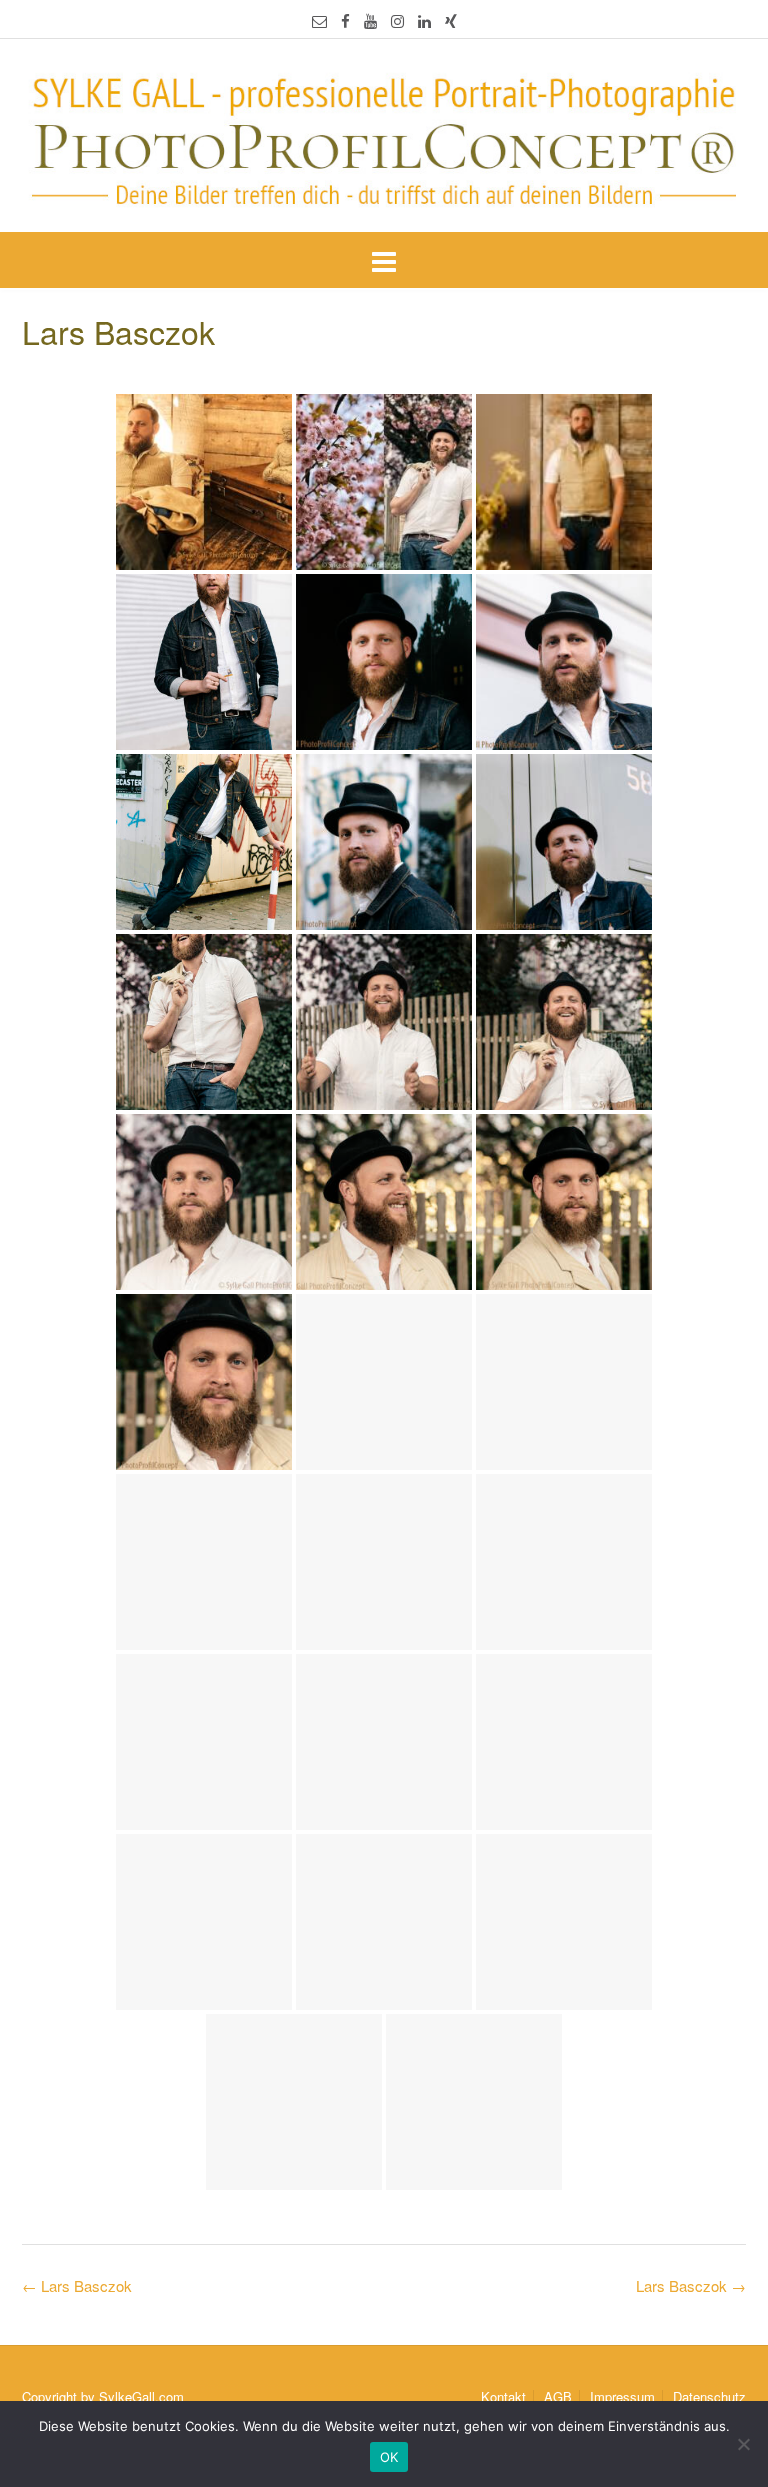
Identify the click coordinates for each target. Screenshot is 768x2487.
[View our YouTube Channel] (370, 20)
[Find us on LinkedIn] (424, 20)
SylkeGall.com (141, 2396)
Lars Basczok (691, 2285)
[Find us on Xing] (451, 20)
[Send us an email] (319, 20)
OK (389, 2457)
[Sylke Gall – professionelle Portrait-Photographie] (384, 137)
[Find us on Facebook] (345, 20)
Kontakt (503, 2396)
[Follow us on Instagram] (397, 20)
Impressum (622, 2396)
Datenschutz (709, 2396)
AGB (558, 2396)
